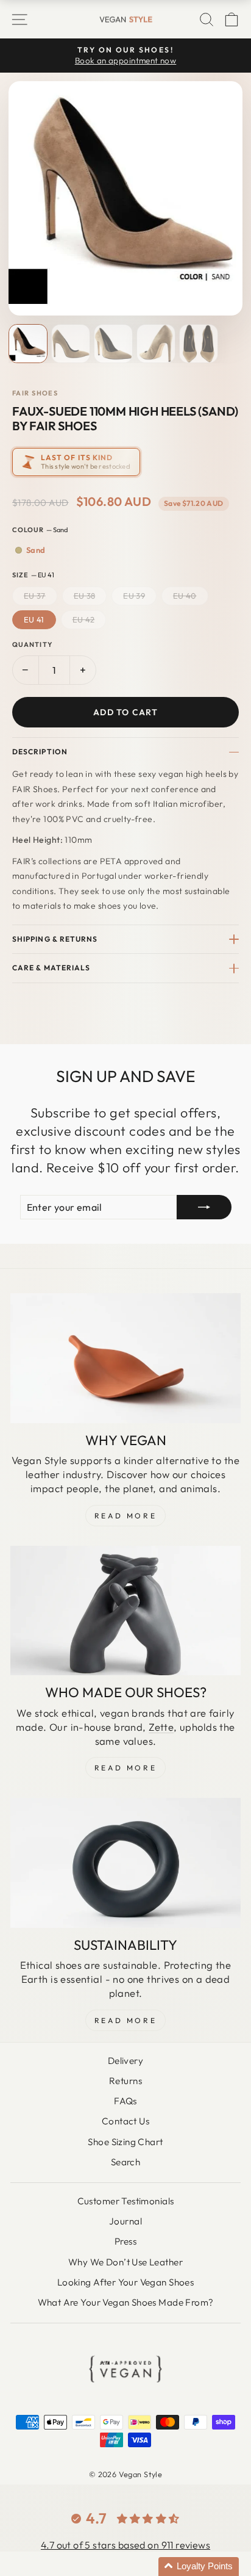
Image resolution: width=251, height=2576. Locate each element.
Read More (125, 1516)
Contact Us (125, 2121)
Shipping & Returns (55, 939)
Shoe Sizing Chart (125, 2142)
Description (40, 752)
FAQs (125, 2101)
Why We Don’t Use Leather (125, 2262)
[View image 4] (156, 344)
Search (125, 2162)
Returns (125, 2081)
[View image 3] (113, 344)
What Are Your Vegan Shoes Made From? (126, 2302)
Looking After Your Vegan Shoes (125, 2282)
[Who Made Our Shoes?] (125, 1611)
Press (125, 2241)
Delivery (125, 2061)
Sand (36, 550)
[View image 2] (71, 344)
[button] (199, 2567)
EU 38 (85, 596)
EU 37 (35, 596)
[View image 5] (199, 344)
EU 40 (185, 596)
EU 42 (84, 619)
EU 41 (34, 619)
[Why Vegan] (125, 1358)
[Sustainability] (125, 1863)
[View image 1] (28, 344)
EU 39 (134, 596)
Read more (125, 2020)
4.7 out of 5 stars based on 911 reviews (125, 2545)
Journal (125, 2221)
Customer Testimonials (126, 2201)
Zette (161, 1727)
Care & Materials (51, 968)
